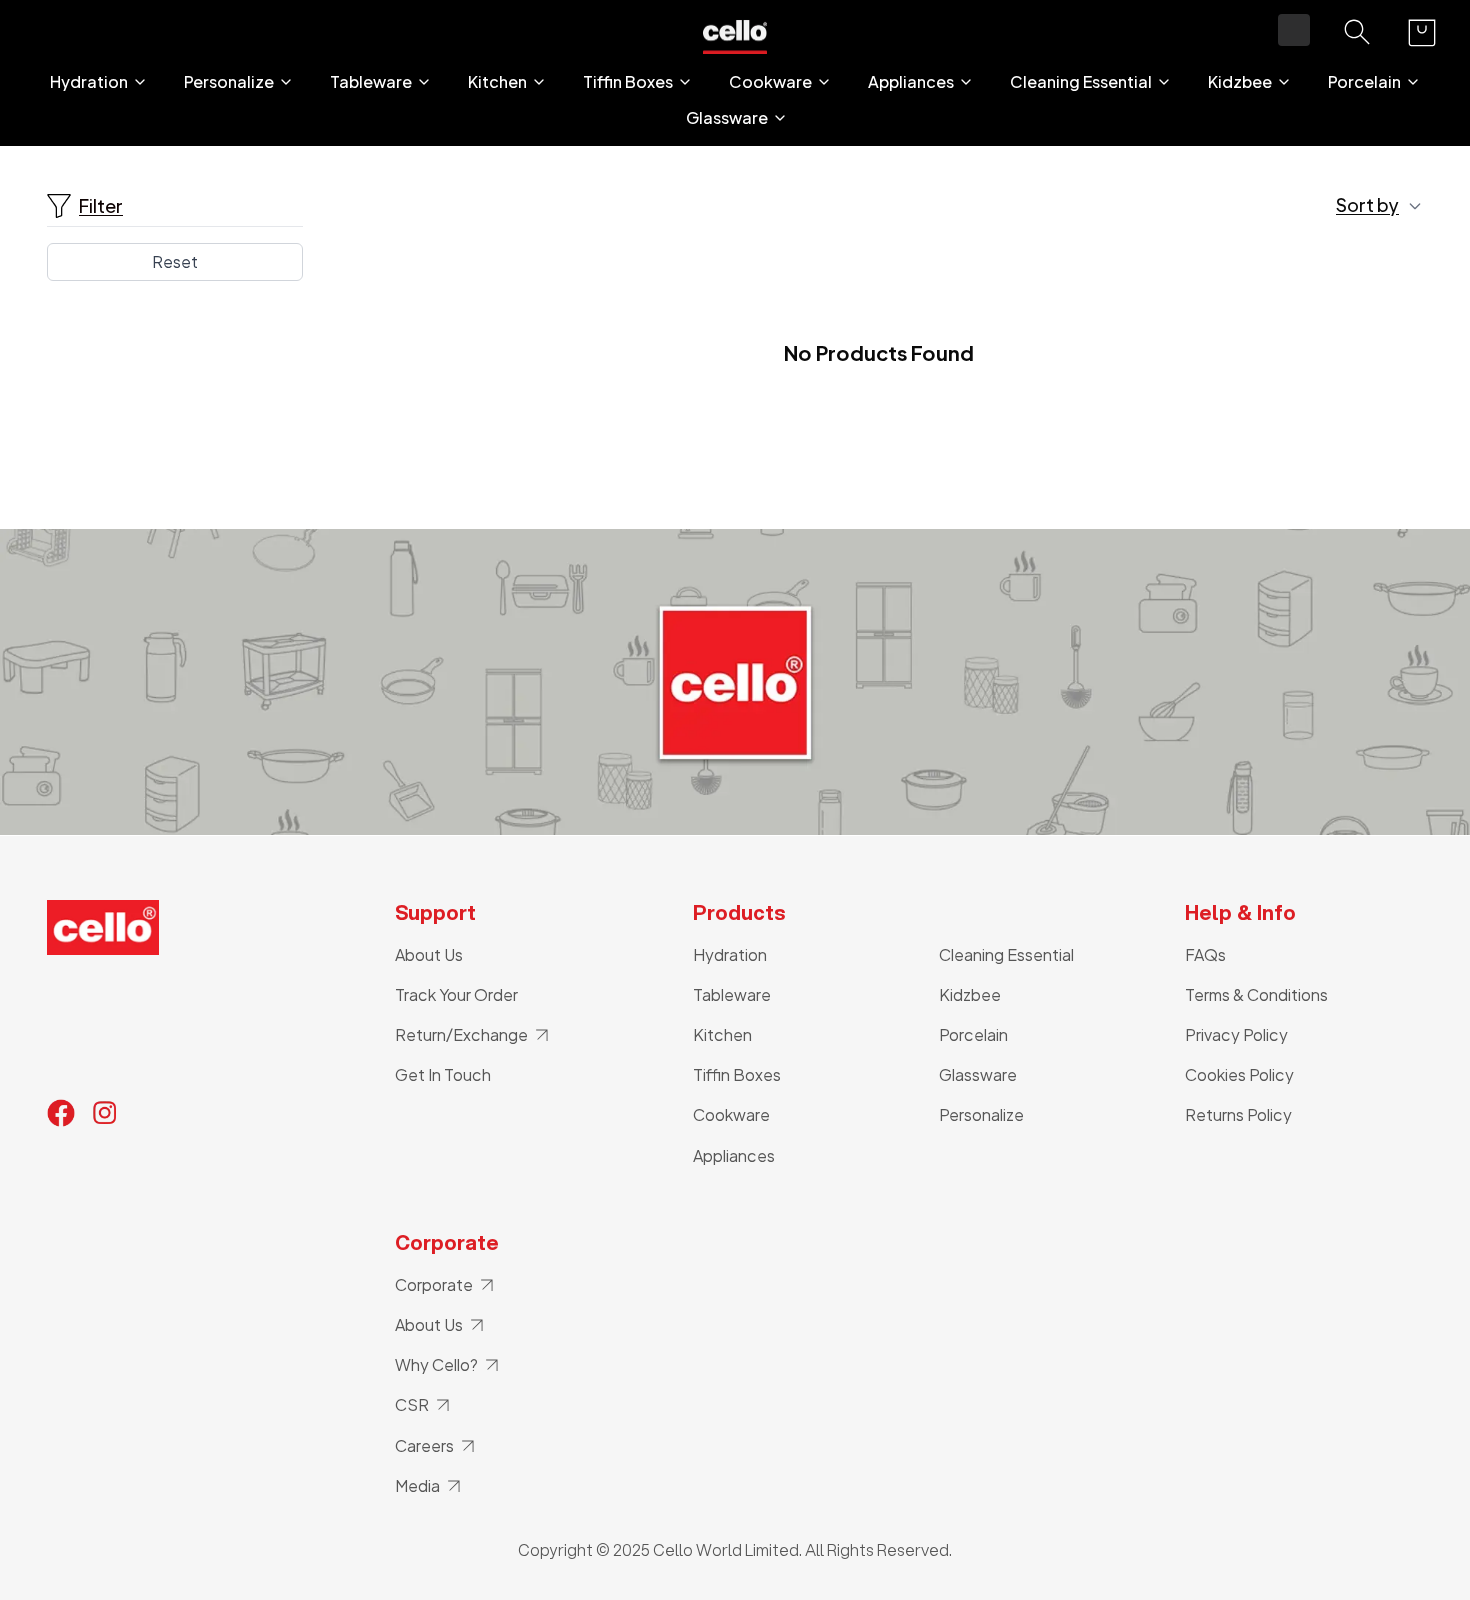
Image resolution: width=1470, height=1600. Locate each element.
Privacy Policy (1236, 1034)
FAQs (1205, 954)
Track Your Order (456, 994)
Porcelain (1364, 82)
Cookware (770, 82)
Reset (175, 261)
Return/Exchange (461, 1034)
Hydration (89, 82)
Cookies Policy (1239, 1074)
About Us (429, 954)
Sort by (1367, 205)
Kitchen (497, 82)
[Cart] (1422, 32)
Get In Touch (443, 1074)
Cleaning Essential (1081, 82)
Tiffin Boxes (628, 82)
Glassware (727, 118)
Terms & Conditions (1256, 994)
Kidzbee (1240, 82)
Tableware (371, 82)
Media (417, 1485)
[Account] (1294, 30)
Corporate (434, 1284)
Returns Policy (1238, 1114)
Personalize (229, 82)
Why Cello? (436, 1364)
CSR (412, 1404)
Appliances (911, 82)
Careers (424, 1445)
